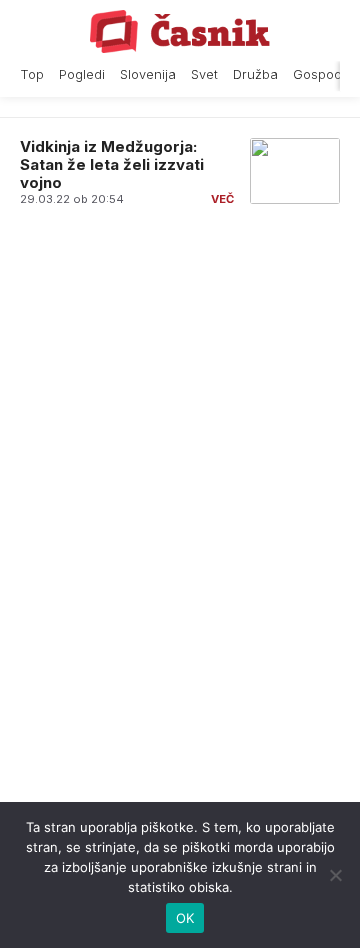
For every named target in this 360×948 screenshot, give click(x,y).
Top (32, 74)
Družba (255, 74)
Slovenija (148, 74)
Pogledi (82, 74)
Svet (204, 74)
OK (185, 918)
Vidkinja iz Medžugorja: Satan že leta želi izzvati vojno (112, 164)
